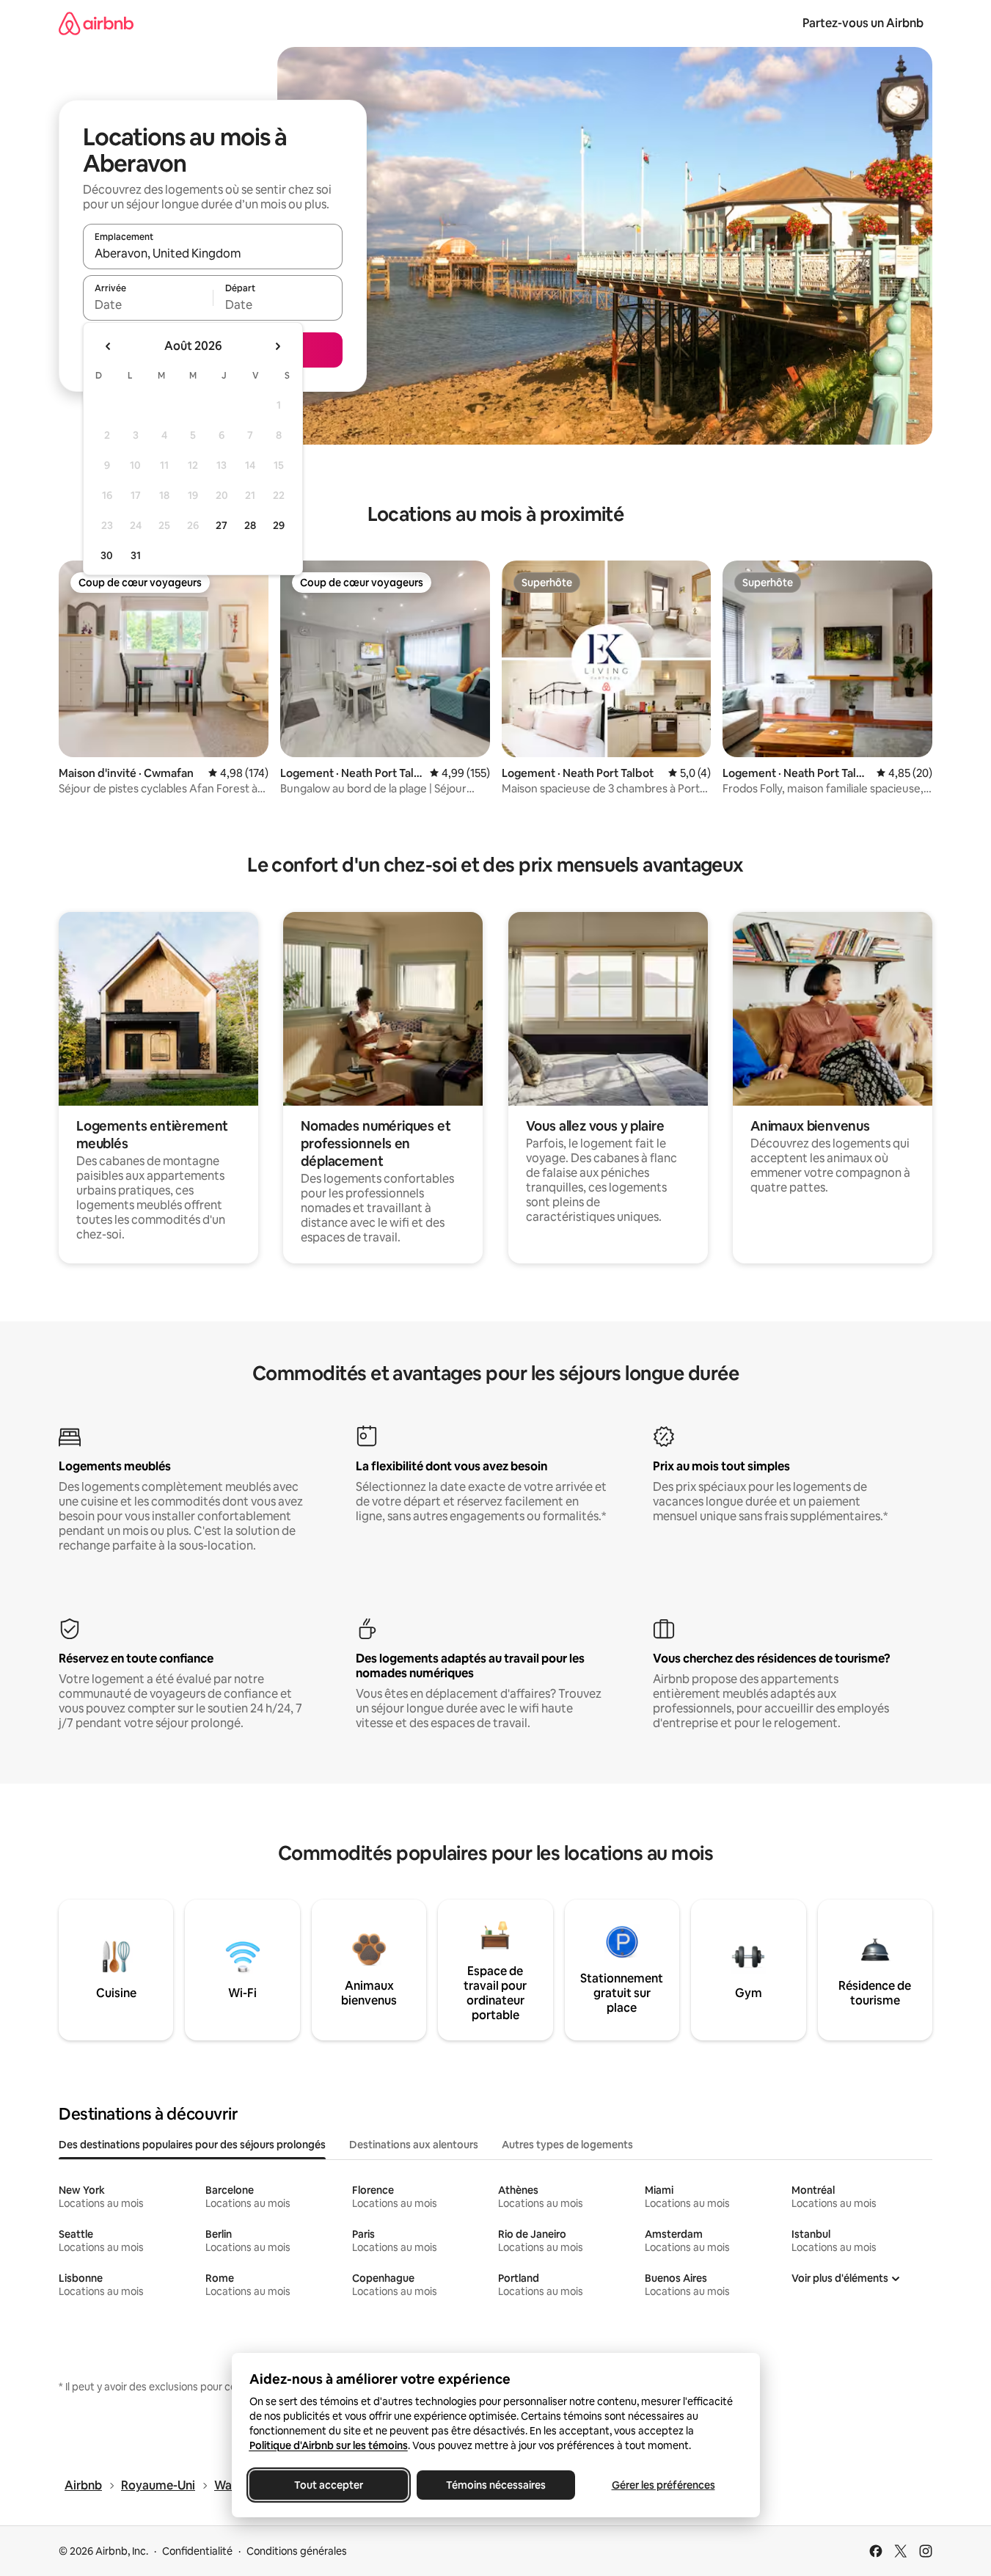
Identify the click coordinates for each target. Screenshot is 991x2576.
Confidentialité (197, 2551)
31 (136, 555)
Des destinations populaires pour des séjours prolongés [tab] (192, 2145)
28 (250, 525)
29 (279, 525)
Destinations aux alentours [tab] (414, 2145)
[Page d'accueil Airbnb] (96, 23)
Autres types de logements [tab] (567, 2145)
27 (222, 525)
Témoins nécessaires (496, 2485)
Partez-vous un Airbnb (863, 23)
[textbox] (148, 304)
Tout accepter (329, 2485)
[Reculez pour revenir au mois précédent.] (109, 346)
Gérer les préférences (663, 2485)
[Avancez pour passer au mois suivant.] (277, 346)
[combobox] (213, 253)
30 (107, 555)
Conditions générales (297, 2551)
